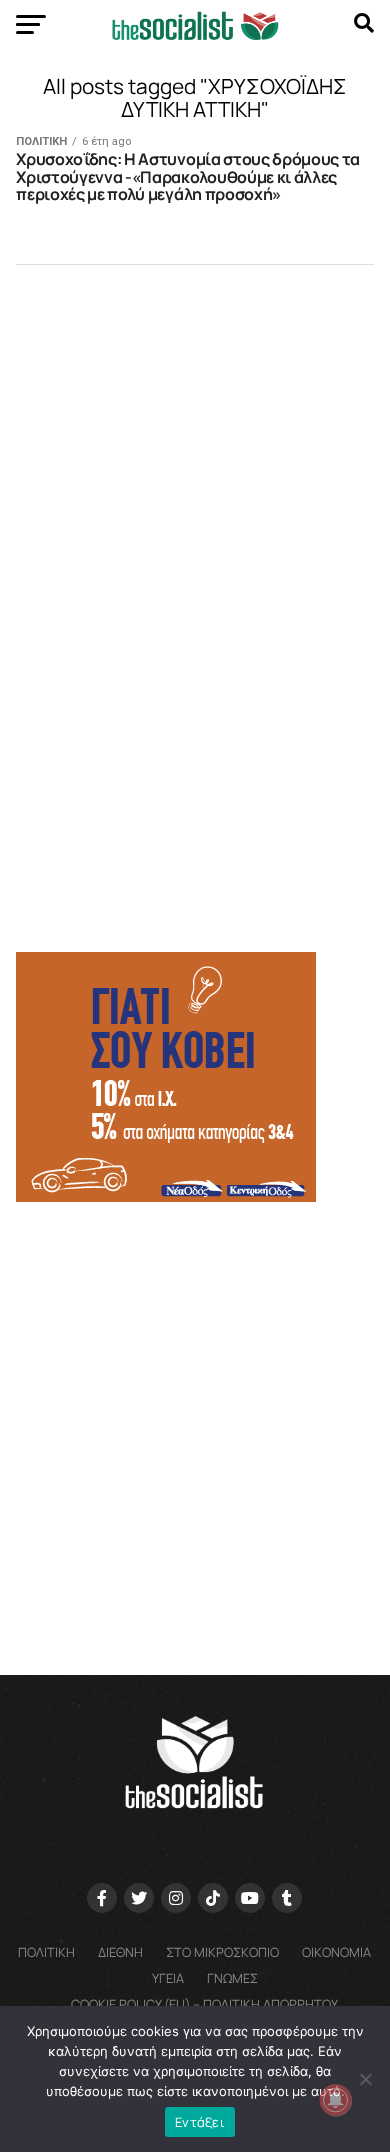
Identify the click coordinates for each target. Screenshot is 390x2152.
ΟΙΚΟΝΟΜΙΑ (336, 1952)
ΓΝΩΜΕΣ (232, 1978)
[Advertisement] (195, 1429)
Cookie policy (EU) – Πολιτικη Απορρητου (204, 2004)
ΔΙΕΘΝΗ (120, 1952)
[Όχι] (365, 2079)
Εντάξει (200, 2122)
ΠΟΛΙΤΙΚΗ (46, 1952)
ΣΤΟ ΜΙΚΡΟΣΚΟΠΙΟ (222, 1952)
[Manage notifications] (336, 2100)
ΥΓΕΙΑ (168, 1978)
